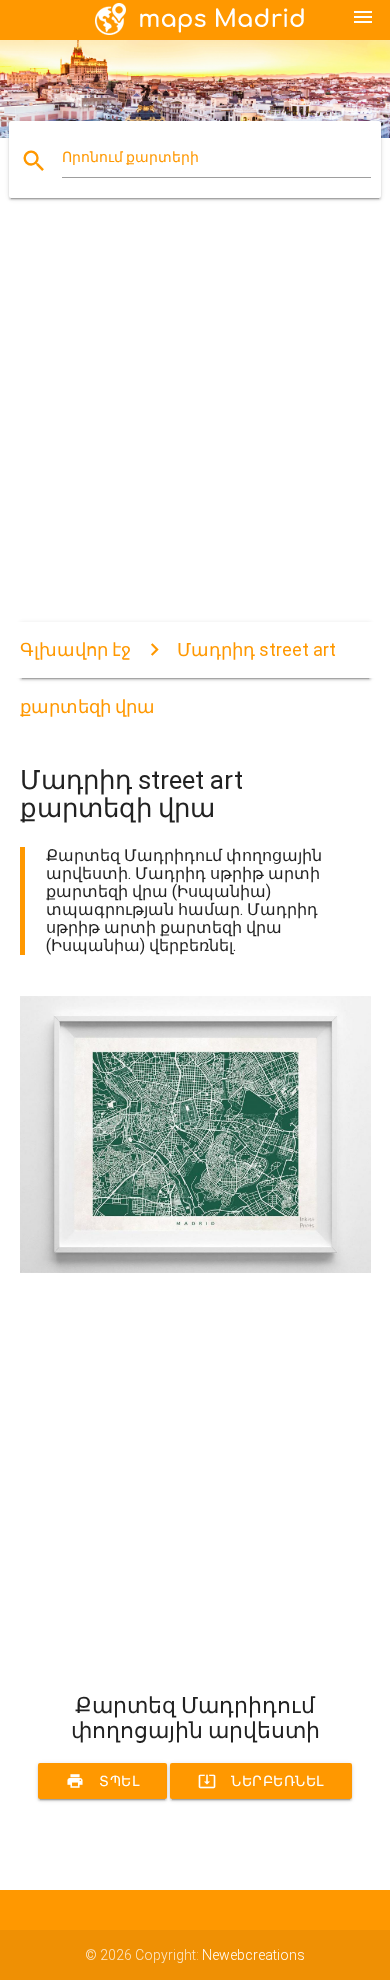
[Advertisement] (195, 427)
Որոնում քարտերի (130, 157)
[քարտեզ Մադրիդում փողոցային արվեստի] (195, 1268)
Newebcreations (253, 1955)
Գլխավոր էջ (75, 649)
